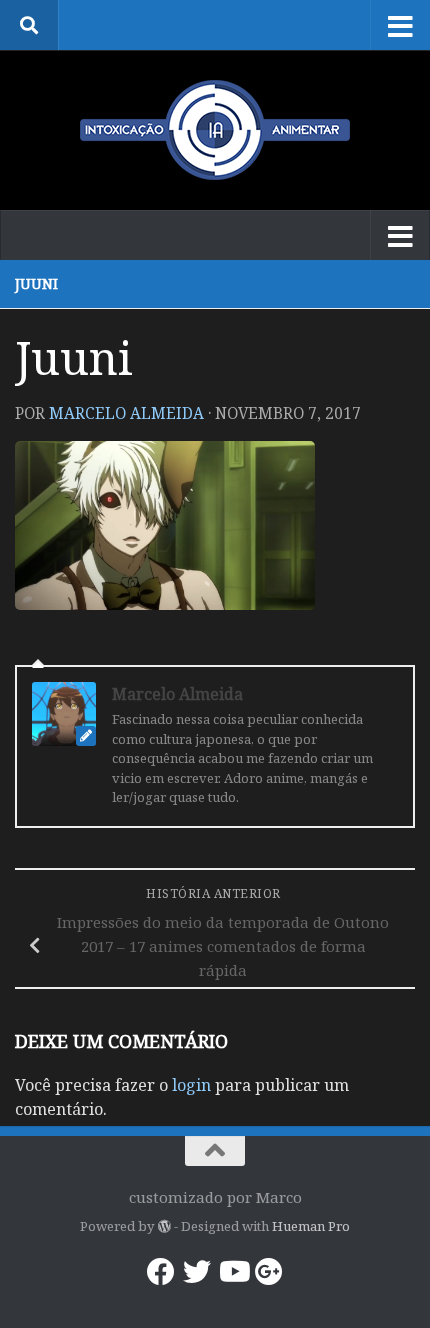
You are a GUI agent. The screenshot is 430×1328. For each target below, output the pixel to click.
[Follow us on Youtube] (233, 1272)
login (191, 1085)
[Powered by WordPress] (163, 1226)
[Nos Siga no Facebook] (161, 1272)
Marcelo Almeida (126, 413)
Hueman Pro (311, 1226)
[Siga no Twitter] (197, 1272)
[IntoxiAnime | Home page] (215, 130)
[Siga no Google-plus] (269, 1272)
